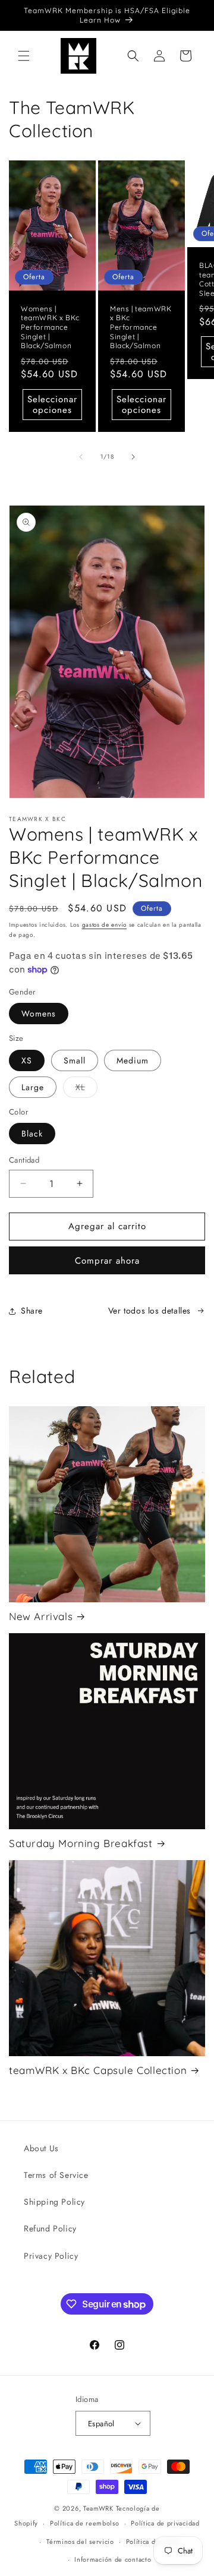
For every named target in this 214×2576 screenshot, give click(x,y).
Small (75, 1060)
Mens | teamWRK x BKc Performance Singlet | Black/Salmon (141, 327)
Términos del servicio (80, 2542)
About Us (41, 2148)
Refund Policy (50, 2228)
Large (33, 1087)
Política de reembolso (85, 2523)
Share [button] (32, 1311)
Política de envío (153, 2542)
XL (86, 1089)
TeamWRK (98, 2508)
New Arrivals (41, 1616)
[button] (24, 56)
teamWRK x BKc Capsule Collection (98, 2070)
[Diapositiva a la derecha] (133, 457)
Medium (133, 1060)
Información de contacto (113, 2559)
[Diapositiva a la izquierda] (81, 457)
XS (27, 1060)
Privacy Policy (51, 2256)
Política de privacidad (165, 2523)
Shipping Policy (54, 2202)
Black (32, 1134)
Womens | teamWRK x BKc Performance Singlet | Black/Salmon (50, 327)
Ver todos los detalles (150, 1311)
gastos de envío (105, 925)
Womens (39, 1014)
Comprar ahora (107, 1261)
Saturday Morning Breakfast (81, 1843)
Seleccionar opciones (52, 405)
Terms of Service (56, 2175)
